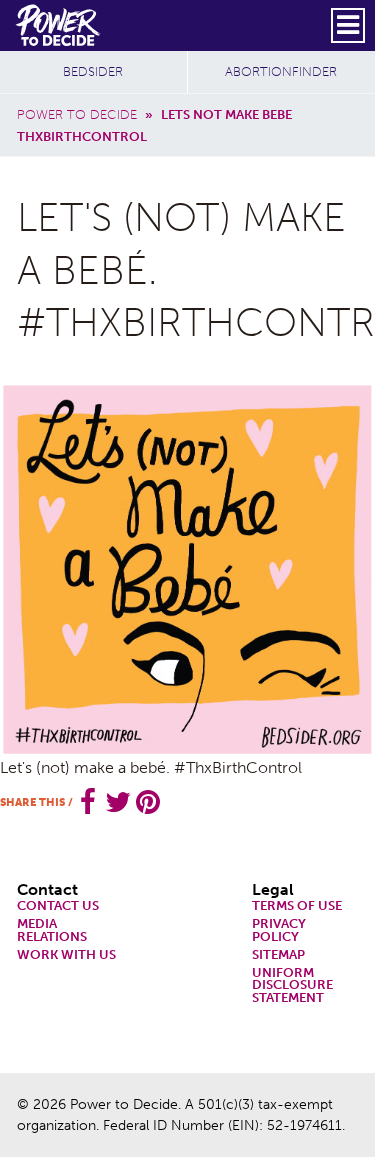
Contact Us (58, 906)
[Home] (59, 25)
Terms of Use (297, 906)
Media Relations (52, 931)
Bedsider (93, 71)
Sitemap (278, 955)
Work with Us (66, 955)
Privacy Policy (279, 931)
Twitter (118, 802)
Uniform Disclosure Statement (292, 986)
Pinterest (148, 802)
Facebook (88, 802)
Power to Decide (77, 114)
